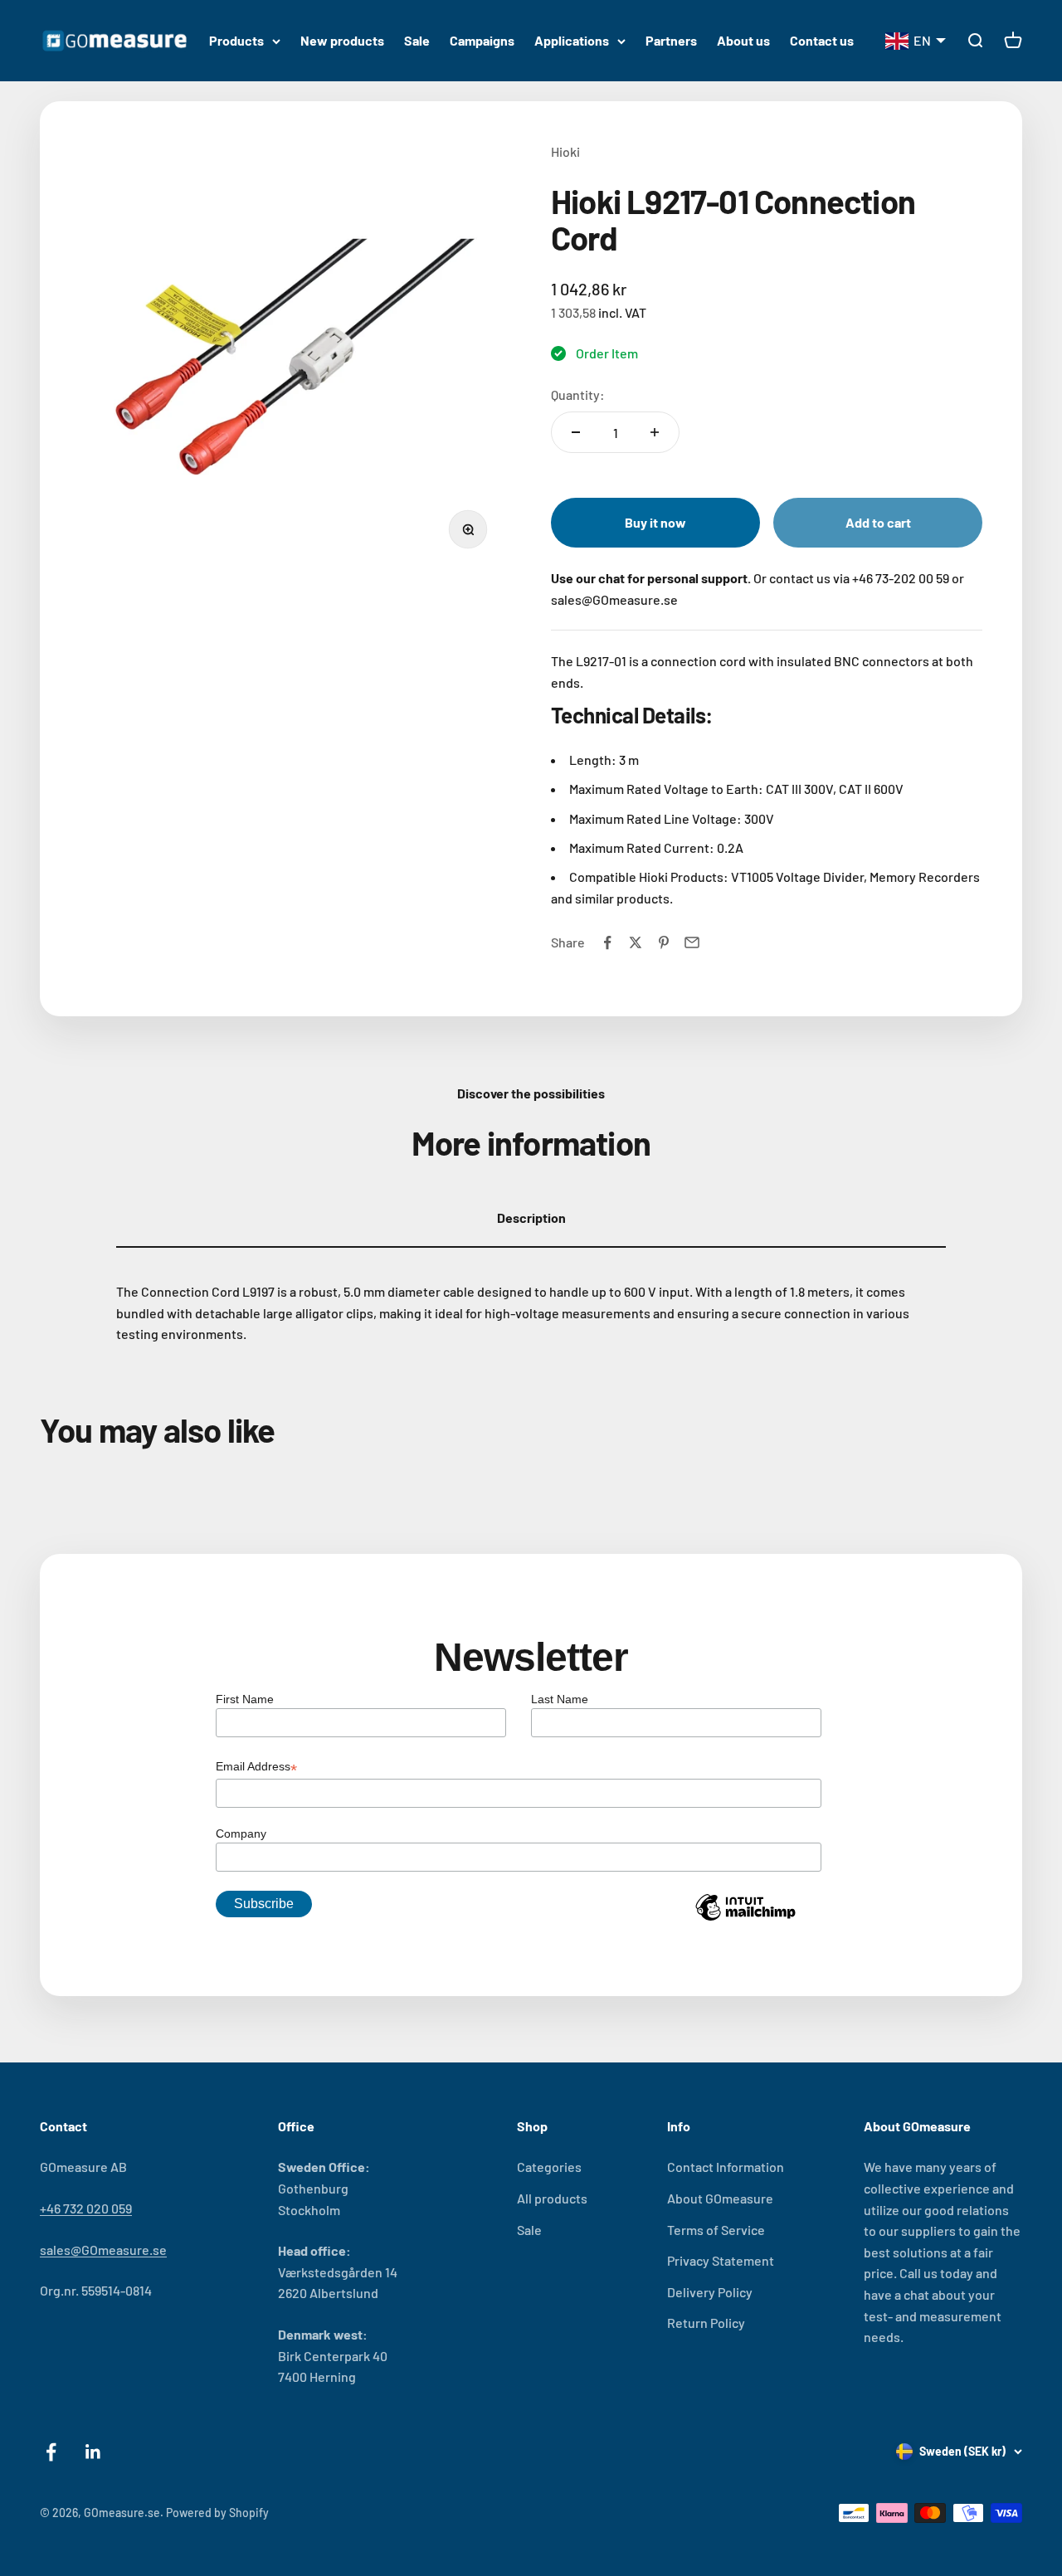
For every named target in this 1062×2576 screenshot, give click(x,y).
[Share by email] (692, 942)
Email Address (256, 1768)
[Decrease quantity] (576, 432)
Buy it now (655, 522)
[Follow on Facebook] (51, 2452)
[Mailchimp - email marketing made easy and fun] (745, 1920)
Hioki (565, 151)
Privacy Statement (721, 2260)
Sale (417, 40)
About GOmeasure (720, 2198)
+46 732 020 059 (86, 2208)
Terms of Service (716, 2230)
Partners (671, 40)
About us (743, 40)
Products (236, 40)
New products (342, 40)
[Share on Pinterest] (664, 942)
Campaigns (482, 40)
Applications (572, 40)
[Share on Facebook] (607, 942)
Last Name (560, 1699)
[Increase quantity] (655, 432)
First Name (245, 1699)
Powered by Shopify (217, 2513)
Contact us (822, 40)
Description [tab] (531, 1217)
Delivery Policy (710, 2292)
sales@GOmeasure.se (103, 2250)
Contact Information (726, 2167)
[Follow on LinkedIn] (93, 2452)
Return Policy (706, 2323)
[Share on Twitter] (636, 942)
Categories (549, 2167)
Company (241, 1833)
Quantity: (578, 394)
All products (552, 2198)
